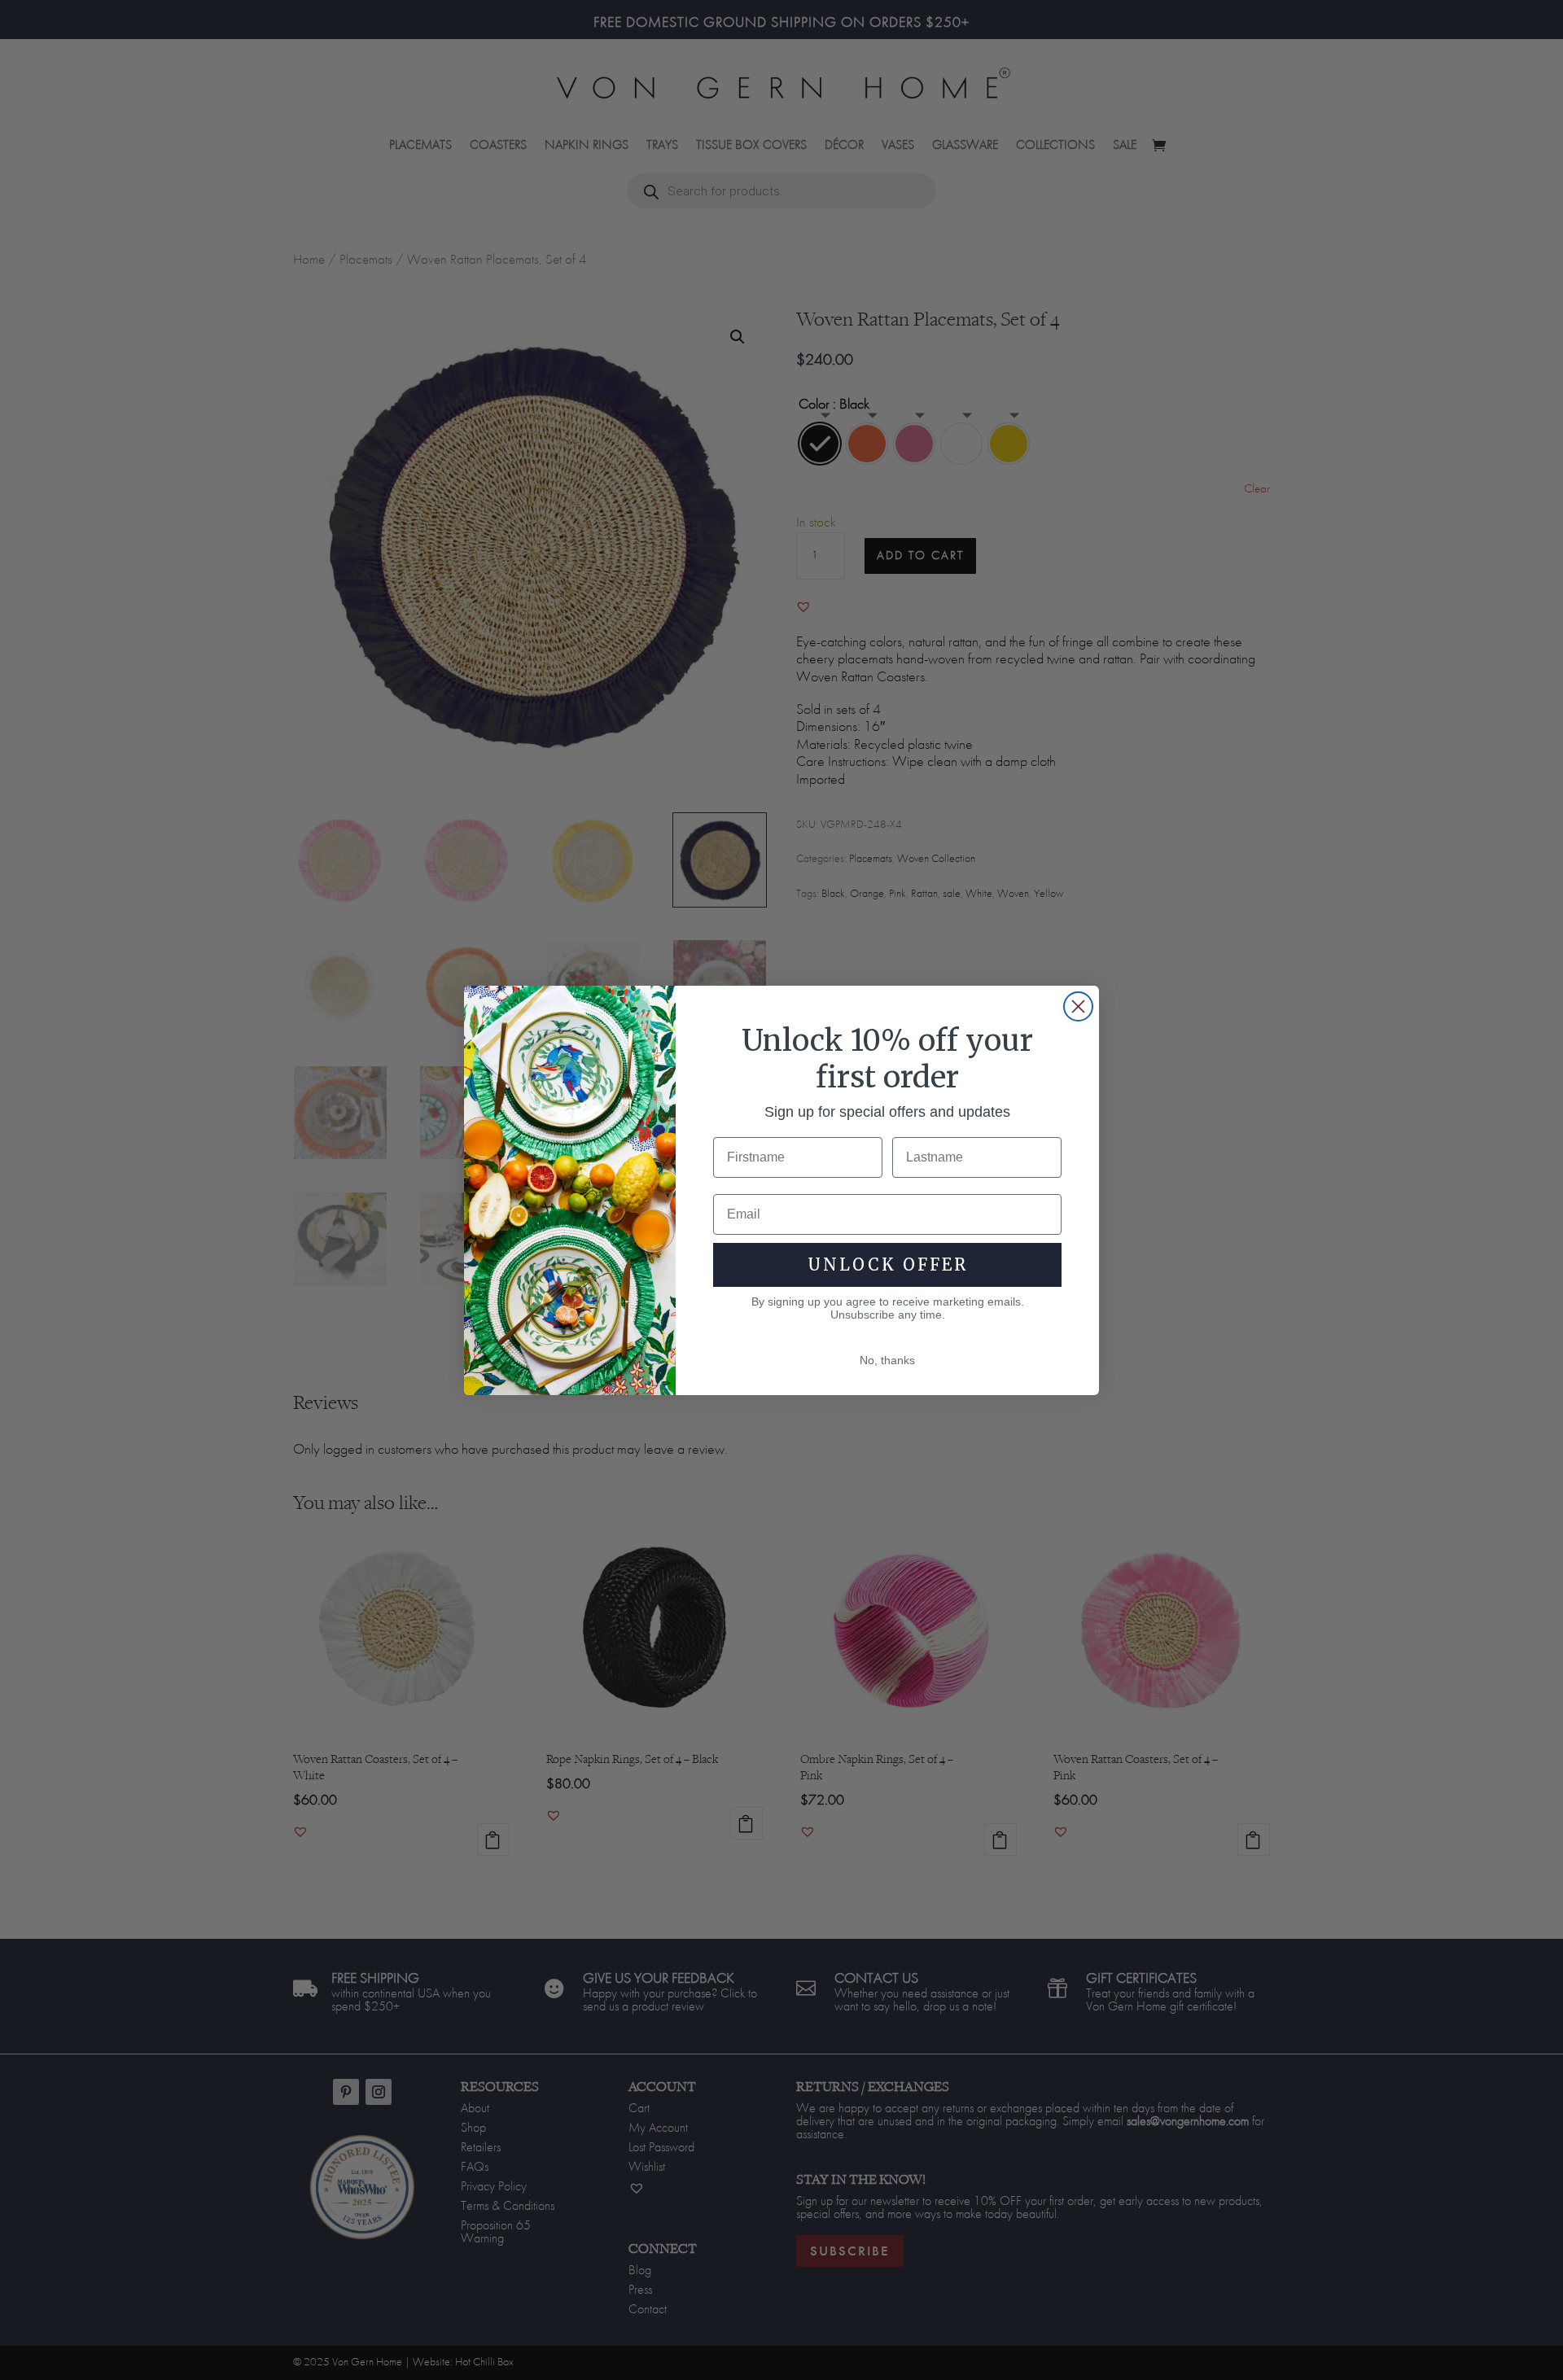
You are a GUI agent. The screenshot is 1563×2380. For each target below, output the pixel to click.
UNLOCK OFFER (888, 1264)
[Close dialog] (1078, 1006)
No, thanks (887, 1360)
